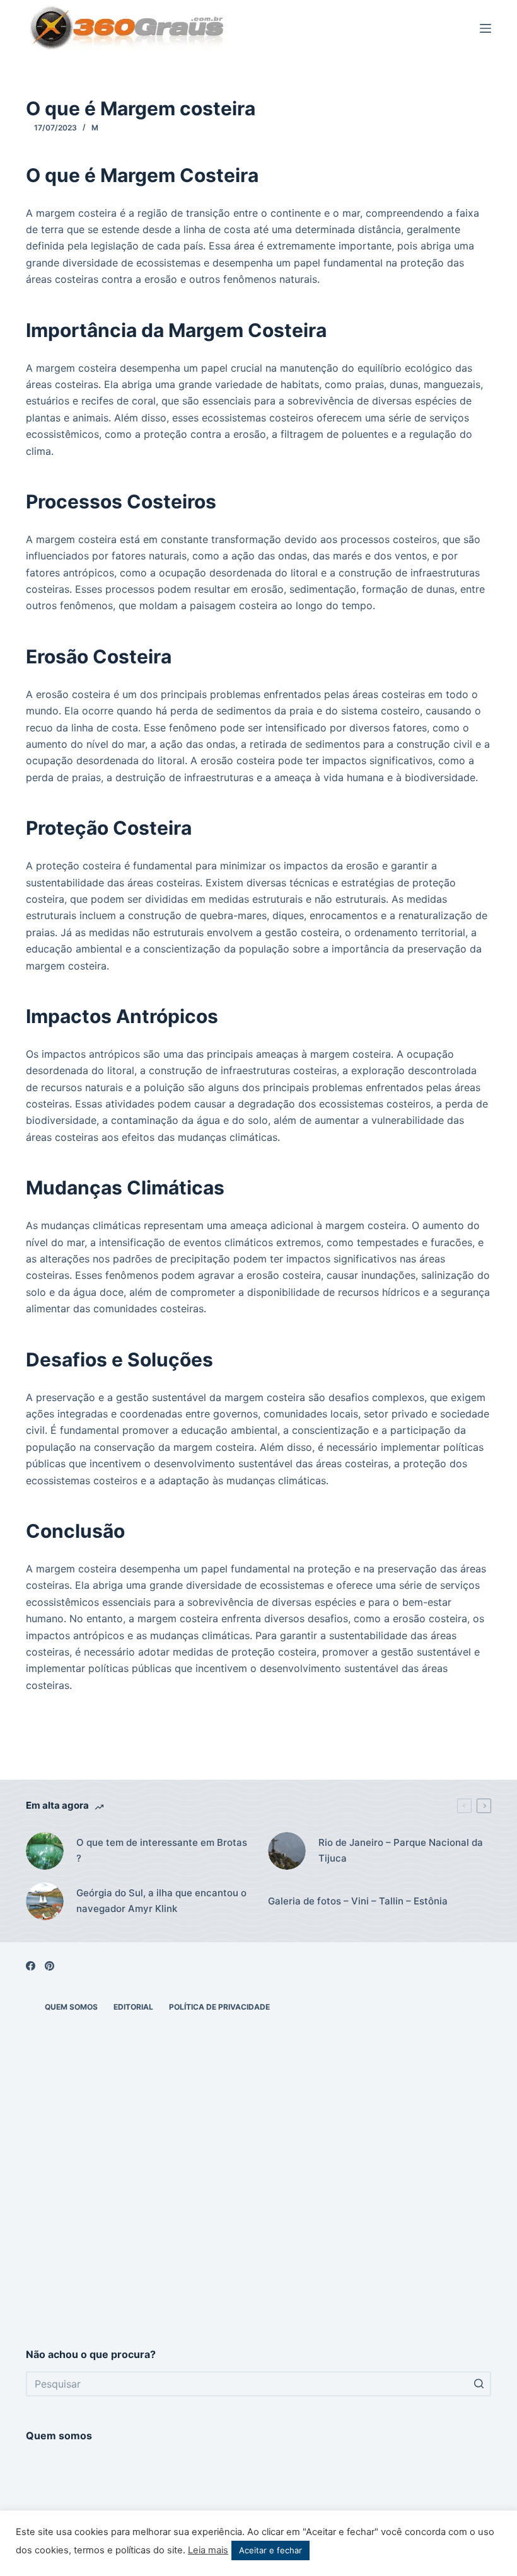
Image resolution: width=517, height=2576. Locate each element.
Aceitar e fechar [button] (270, 2550)
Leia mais (208, 2550)
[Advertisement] (258, 2227)
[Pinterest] (49, 1966)
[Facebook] (31, 1966)
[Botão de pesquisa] (479, 2384)
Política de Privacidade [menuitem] (219, 2007)
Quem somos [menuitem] (71, 2007)
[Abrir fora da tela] (485, 28)
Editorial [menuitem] (133, 2007)
